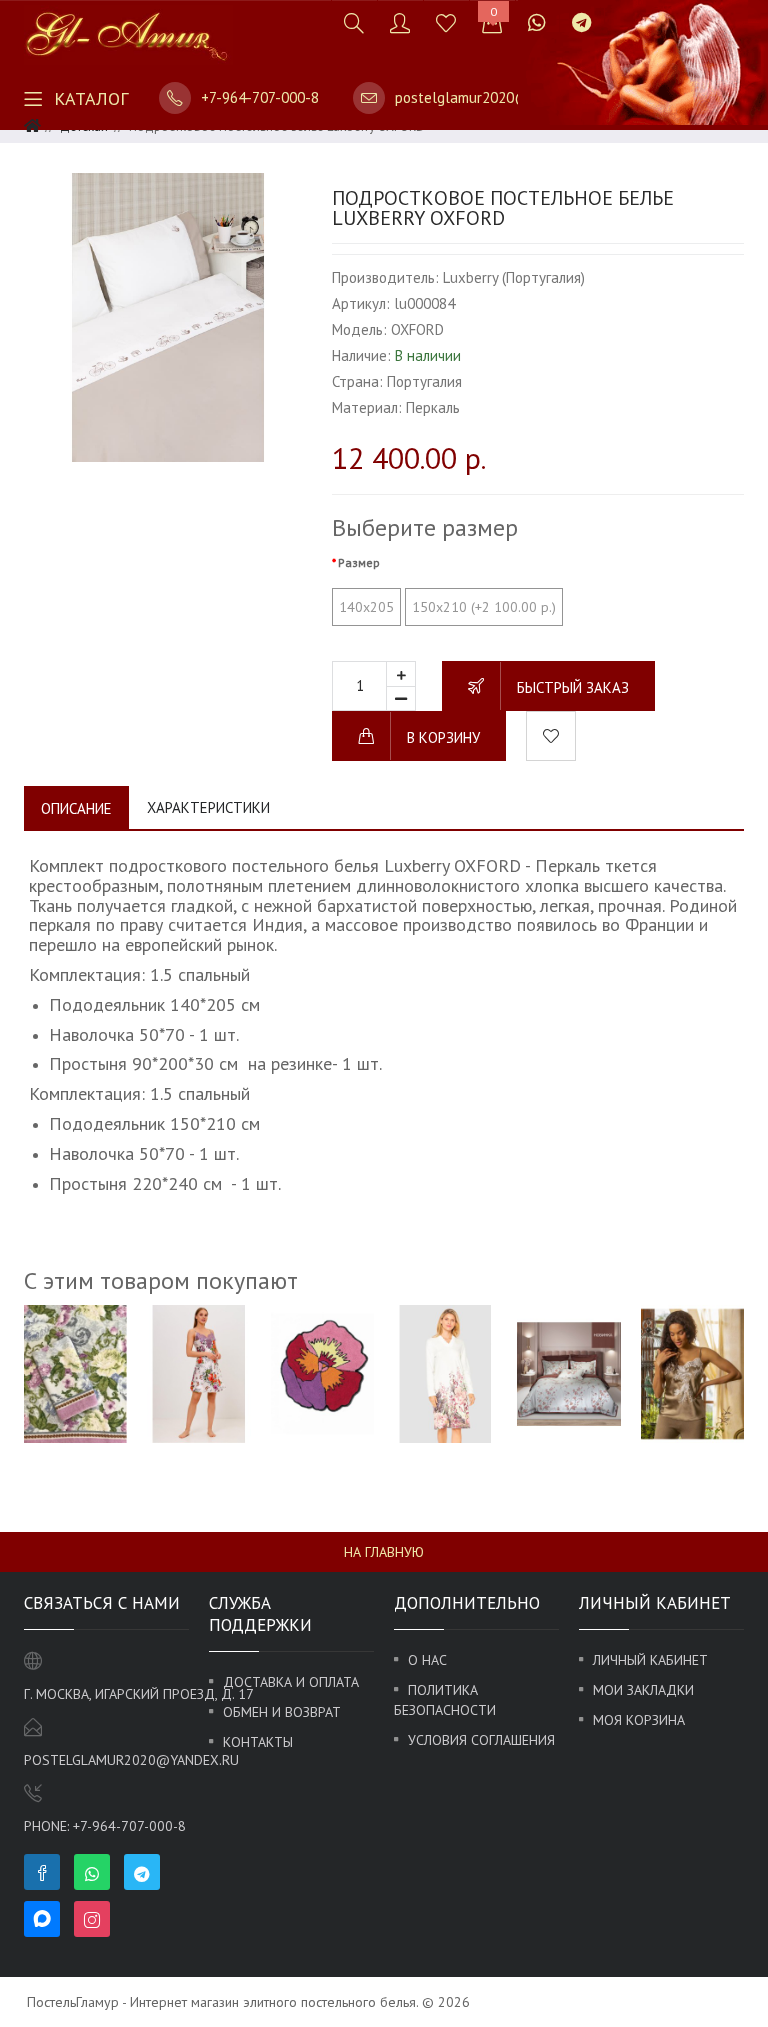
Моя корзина (639, 1720)
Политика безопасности (445, 1700)
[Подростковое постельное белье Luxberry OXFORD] (168, 317)
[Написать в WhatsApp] (537, 22)
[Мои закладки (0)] (446, 22)
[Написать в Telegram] (581, 22)
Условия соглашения (481, 1740)
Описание (76, 808)
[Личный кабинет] (400, 22)
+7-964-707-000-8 (260, 97)
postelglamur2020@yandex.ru (494, 97)
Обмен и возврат (282, 1712)
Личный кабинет (650, 1660)
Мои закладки (643, 1690)
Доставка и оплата (291, 1682)
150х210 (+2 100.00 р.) (484, 607)
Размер (359, 562)
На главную (384, 1552)
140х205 (366, 607)
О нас (427, 1660)
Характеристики (208, 807)
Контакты (258, 1742)
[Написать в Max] (617, 12)
